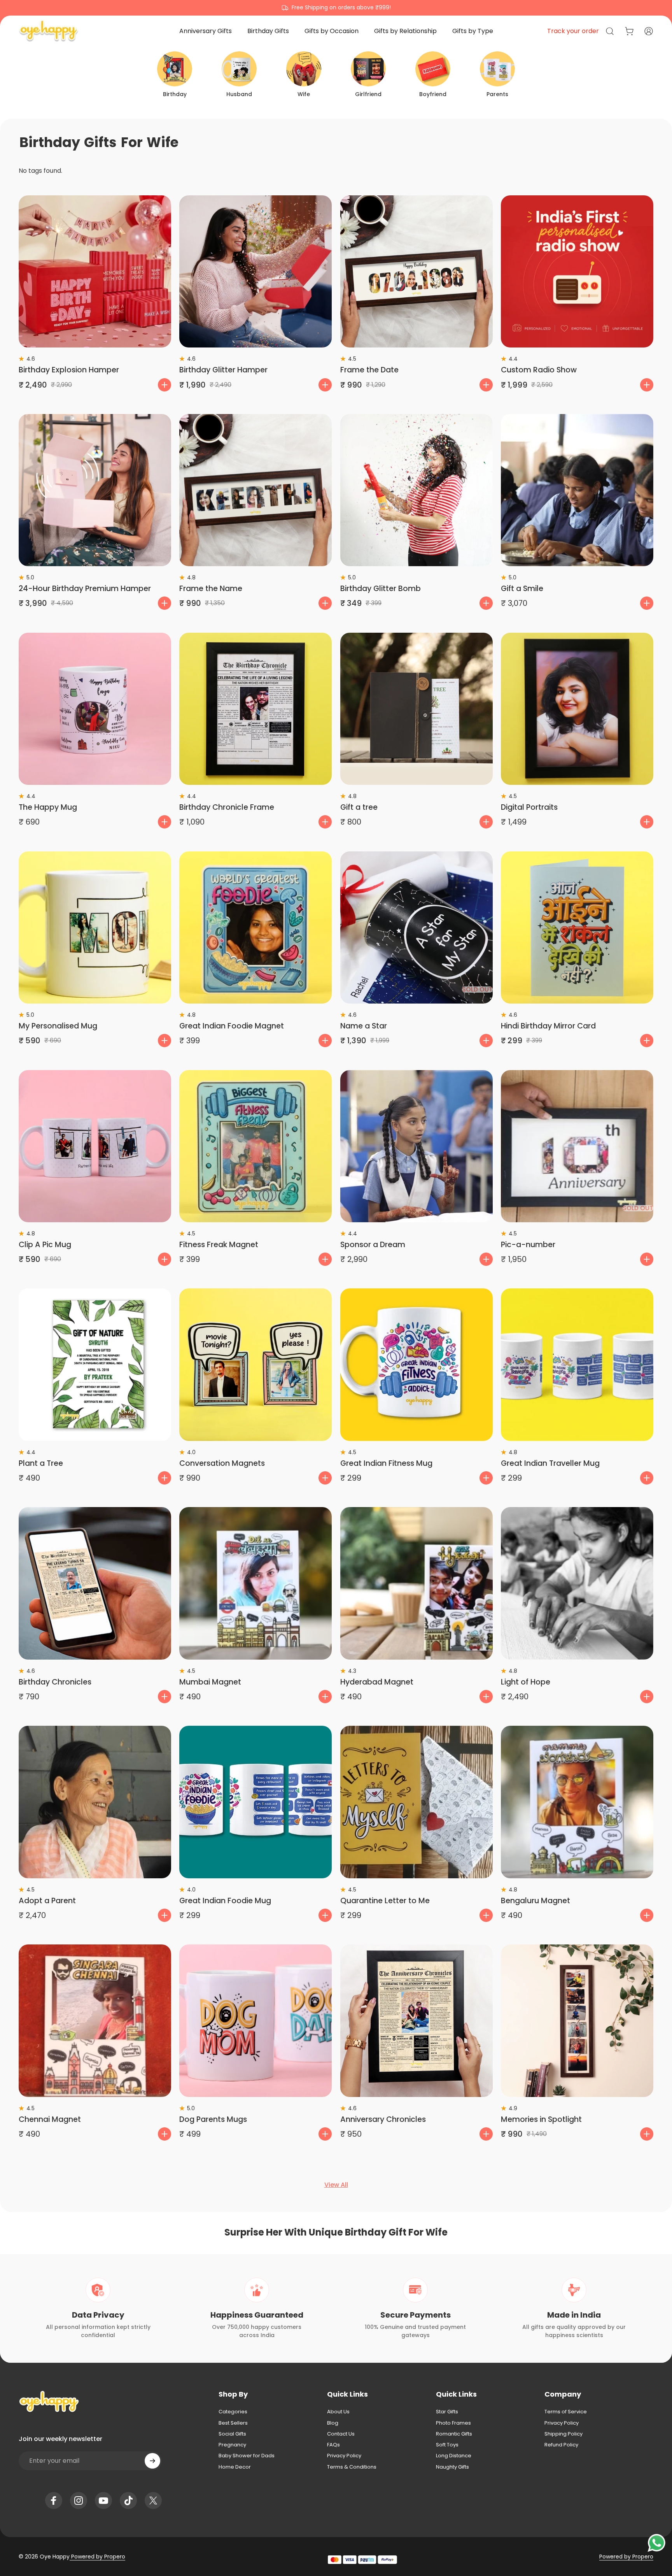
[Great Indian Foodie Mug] (255, 1802)
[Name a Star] (416, 928)
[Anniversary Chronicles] (416, 2021)
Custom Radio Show (539, 370)
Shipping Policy (563, 2434)
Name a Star (364, 1026)
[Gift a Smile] (577, 490)
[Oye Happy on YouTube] (103, 2501)
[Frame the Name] (255, 490)
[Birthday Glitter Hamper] (255, 272)
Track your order (573, 31)
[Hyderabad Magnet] (416, 1583)
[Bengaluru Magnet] (577, 1802)
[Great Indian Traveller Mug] (577, 1365)
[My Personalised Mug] (95, 928)
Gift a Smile (522, 589)
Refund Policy (561, 2445)
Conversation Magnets (222, 1463)
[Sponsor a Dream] (416, 1146)
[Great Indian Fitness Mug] (416, 1365)
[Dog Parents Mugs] (255, 2021)
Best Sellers (233, 2423)
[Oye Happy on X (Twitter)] (153, 2501)
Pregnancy (232, 2445)
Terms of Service (566, 2412)
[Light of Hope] (577, 1583)
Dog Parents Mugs (213, 2119)
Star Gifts (447, 2412)
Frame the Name (211, 589)
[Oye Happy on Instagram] (79, 2501)
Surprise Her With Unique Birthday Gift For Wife (336, 2232)
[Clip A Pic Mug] (95, 1146)
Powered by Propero (97, 2557)
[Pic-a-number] (577, 1146)
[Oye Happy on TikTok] (128, 2501)
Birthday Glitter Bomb (381, 589)
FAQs (333, 2445)
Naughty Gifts (452, 2467)
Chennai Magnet (50, 2119)
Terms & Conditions (352, 2467)
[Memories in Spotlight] (577, 2021)
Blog (333, 2423)
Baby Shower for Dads (247, 2456)
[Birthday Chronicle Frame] (255, 709)
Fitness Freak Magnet (219, 1245)
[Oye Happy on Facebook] (54, 2501)
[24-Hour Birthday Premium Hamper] (95, 490)
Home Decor (235, 2467)
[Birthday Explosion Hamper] (95, 272)
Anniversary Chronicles (383, 2119)
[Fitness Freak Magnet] (255, 1146)
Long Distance (454, 2456)
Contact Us (341, 2434)
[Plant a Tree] (95, 1365)
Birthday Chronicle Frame (227, 807)
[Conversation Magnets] (255, 1365)
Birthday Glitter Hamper (223, 370)
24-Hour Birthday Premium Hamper (85, 589)
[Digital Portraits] (577, 709)
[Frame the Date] (416, 272)
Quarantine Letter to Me (385, 1901)
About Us (338, 2412)
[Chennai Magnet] (95, 2021)
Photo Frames (453, 2423)
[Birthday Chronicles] (95, 1583)
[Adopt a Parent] (95, 1802)
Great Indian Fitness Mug (386, 1463)
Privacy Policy (344, 2456)
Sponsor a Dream (373, 1245)
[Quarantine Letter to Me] (416, 1802)
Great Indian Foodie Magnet (232, 1026)
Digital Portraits (529, 807)
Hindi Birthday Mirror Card (548, 1026)
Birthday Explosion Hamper (69, 370)
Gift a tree (359, 807)
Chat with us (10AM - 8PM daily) (336, 7)
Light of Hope (526, 1682)
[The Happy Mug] (95, 709)
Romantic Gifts (454, 2434)
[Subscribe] (152, 2461)
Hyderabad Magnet (377, 1682)
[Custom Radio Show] (577, 272)
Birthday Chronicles (55, 1682)
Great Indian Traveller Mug (550, 1463)
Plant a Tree (41, 1463)
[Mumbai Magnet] (255, 1583)
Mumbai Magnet (210, 1682)
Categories (233, 2412)
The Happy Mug (48, 807)
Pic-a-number (528, 1245)
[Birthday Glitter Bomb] (416, 490)
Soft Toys (447, 2445)
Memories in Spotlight (541, 2119)
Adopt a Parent (47, 1901)
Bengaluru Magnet (535, 1901)
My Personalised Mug (58, 1026)
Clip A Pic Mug (45, 1245)
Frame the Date (369, 370)
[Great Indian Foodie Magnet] (255, 928)
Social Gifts (232, 2434)
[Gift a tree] (416, 709)
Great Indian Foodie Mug (225, 1901)
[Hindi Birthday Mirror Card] (577, 928)
